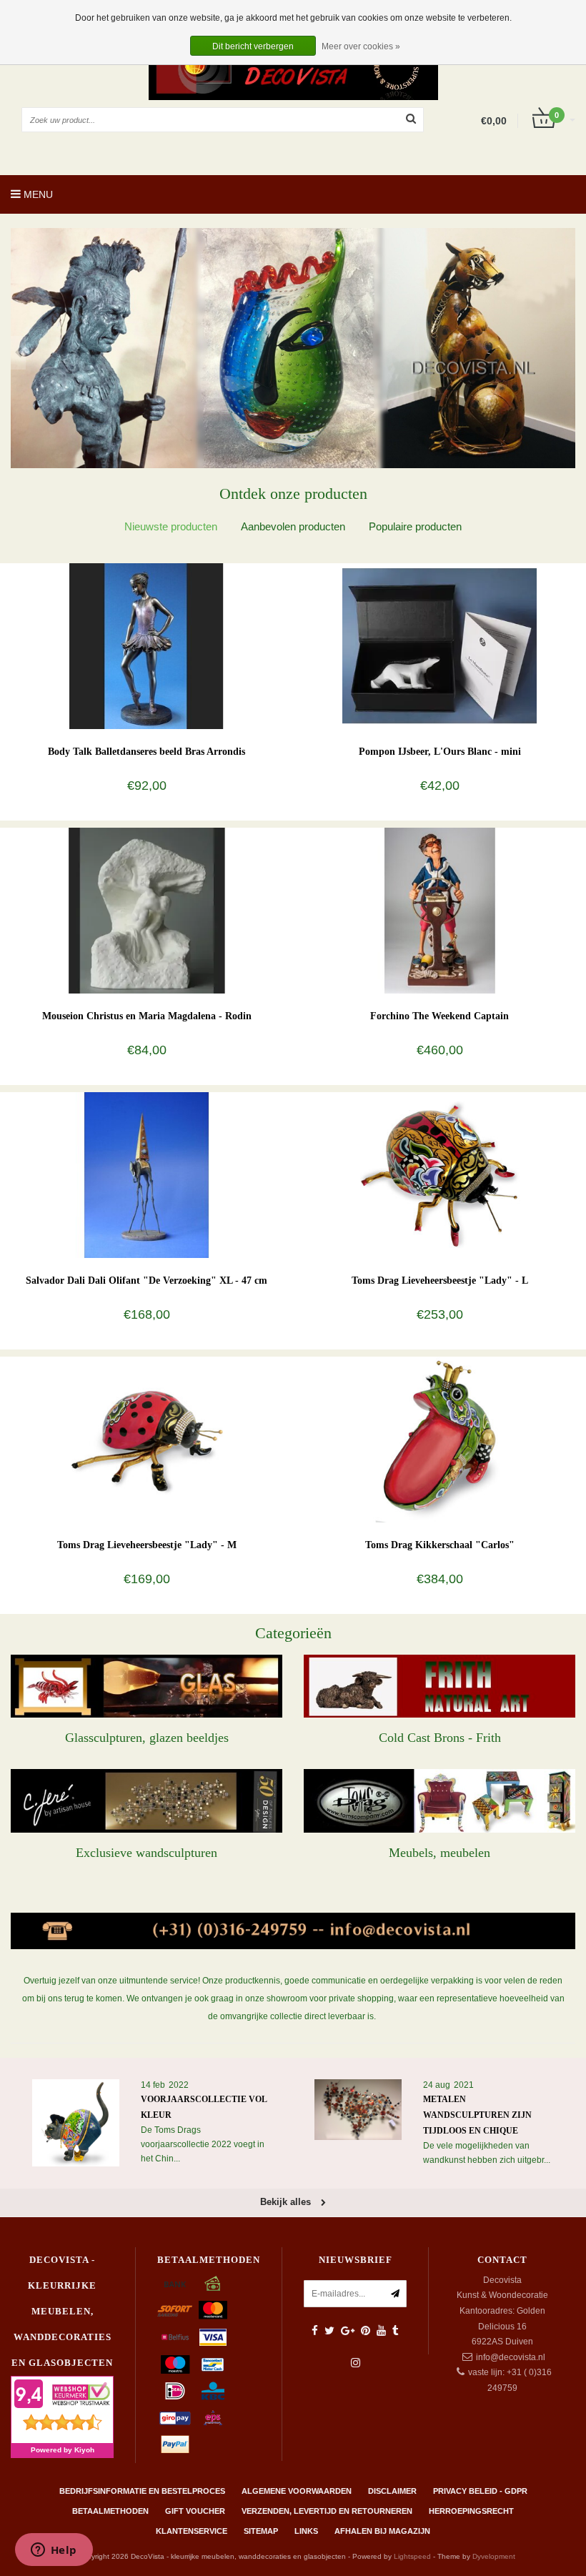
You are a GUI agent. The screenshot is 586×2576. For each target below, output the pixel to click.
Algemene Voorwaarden (297, 2491)
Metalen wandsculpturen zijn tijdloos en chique (477, 2115)
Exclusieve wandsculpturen (146, 1853)
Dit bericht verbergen (253, 46)
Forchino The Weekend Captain (439, 1016)
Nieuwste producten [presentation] (171, 526)
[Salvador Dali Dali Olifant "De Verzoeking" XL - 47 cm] (147, 1174)
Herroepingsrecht (471, 2511)
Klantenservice (192, 2531)
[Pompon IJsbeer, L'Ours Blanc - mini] (440, 645)
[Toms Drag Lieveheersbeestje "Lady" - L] (440, 1174)
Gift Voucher (195, 2511)
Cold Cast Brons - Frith (440, 1738)
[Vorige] (18, 353)
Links (306, 2531)
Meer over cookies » (361, 46)
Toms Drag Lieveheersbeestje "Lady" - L (440, 1280)
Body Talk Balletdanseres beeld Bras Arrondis (146, 752)
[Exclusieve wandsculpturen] (146, 1800)
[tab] (171, 526)
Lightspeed (412, 2556)
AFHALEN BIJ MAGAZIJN (382, 2531)
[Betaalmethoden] (175, 2284)
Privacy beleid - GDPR (480, 2491)
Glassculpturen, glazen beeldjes (147, 1738)
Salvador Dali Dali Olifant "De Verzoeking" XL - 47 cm (146, 1280)
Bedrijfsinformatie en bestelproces (142, 2491)
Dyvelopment (494, 2556)
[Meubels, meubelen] (439, 1800)
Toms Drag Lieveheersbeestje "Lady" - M (147, 1545)
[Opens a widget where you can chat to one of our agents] (54, 2551)
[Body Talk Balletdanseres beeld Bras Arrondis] (147, 645)
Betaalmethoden (110, 2511)
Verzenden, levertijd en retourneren (327, 2511)
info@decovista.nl (511, 2357)
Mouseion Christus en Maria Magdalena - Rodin (147, 1016)
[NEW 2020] (293, 348)
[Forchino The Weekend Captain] (440, 910)
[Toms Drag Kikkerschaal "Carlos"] (440, 1439)
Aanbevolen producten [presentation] (293, 526)
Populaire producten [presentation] (415, 526)
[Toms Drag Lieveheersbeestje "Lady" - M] (147, 1439)
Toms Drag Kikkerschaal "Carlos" (440, 1545)
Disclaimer (392, 2491)
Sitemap (261, 2531)
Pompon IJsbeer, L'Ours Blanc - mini (440, 752)
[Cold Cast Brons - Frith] (439, 1686)
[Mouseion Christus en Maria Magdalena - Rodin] (147, 910)
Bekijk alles (287, 2202)
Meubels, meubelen (439, 1853)
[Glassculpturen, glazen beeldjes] (146, 1686)
